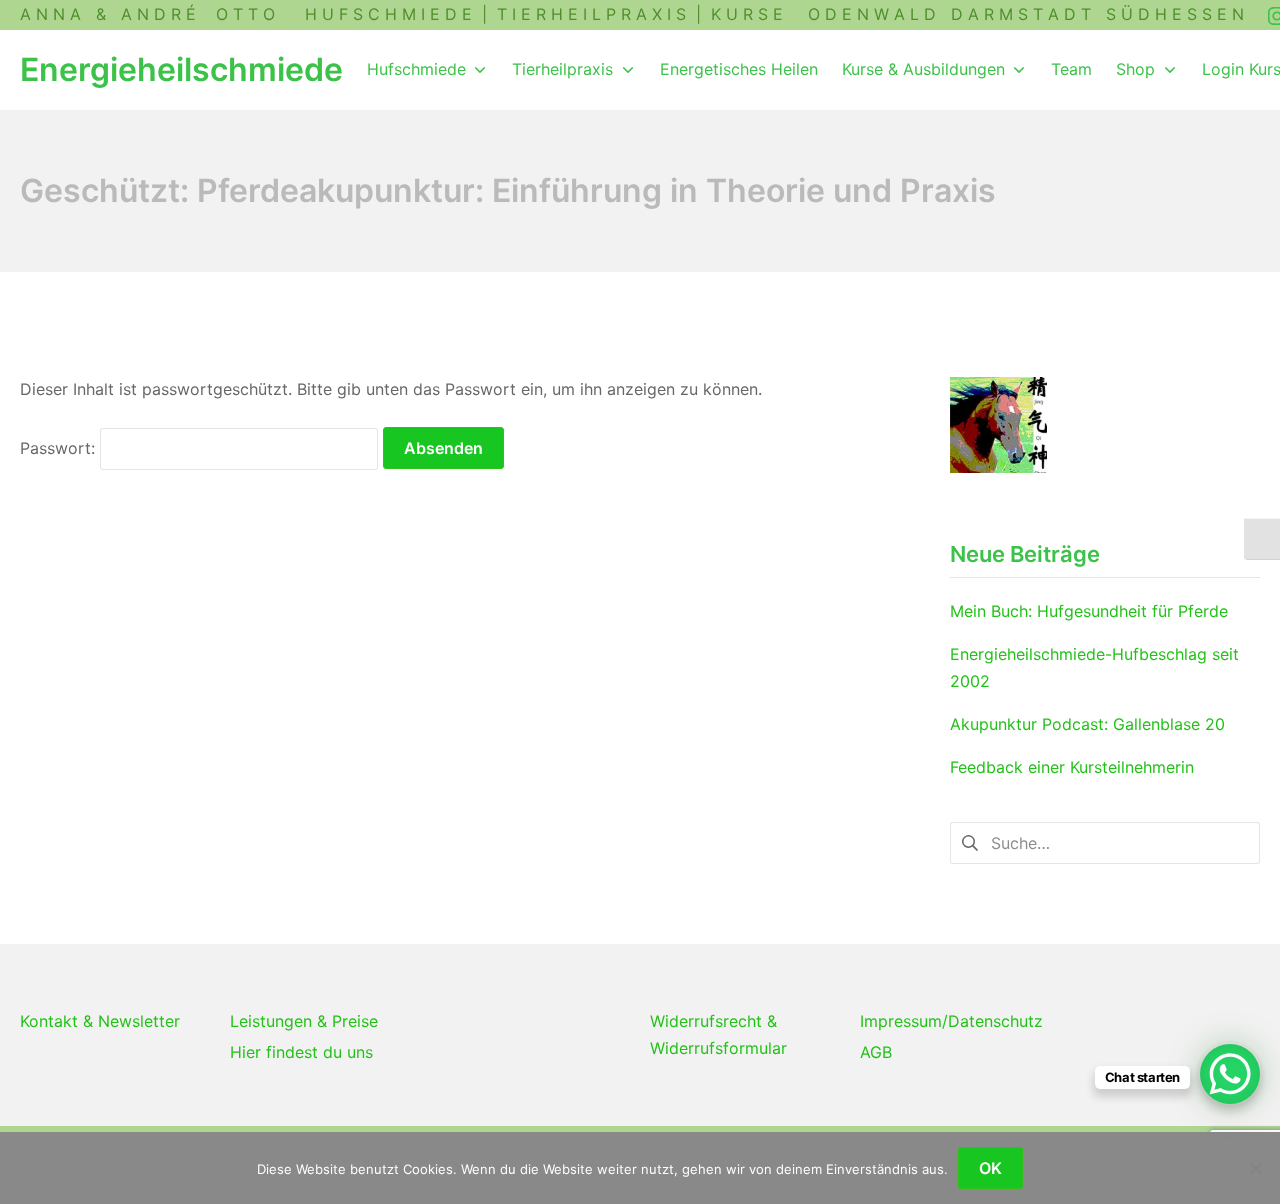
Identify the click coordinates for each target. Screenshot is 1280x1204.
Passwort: (60, 448)
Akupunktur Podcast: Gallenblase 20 (1087, 724)
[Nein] (1255, 1168)
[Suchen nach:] (1105, 841)
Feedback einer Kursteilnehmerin (1072, 767)
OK (990, 1168)
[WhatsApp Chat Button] (1230, 1074)
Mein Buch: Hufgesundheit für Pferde (1089, 611)
